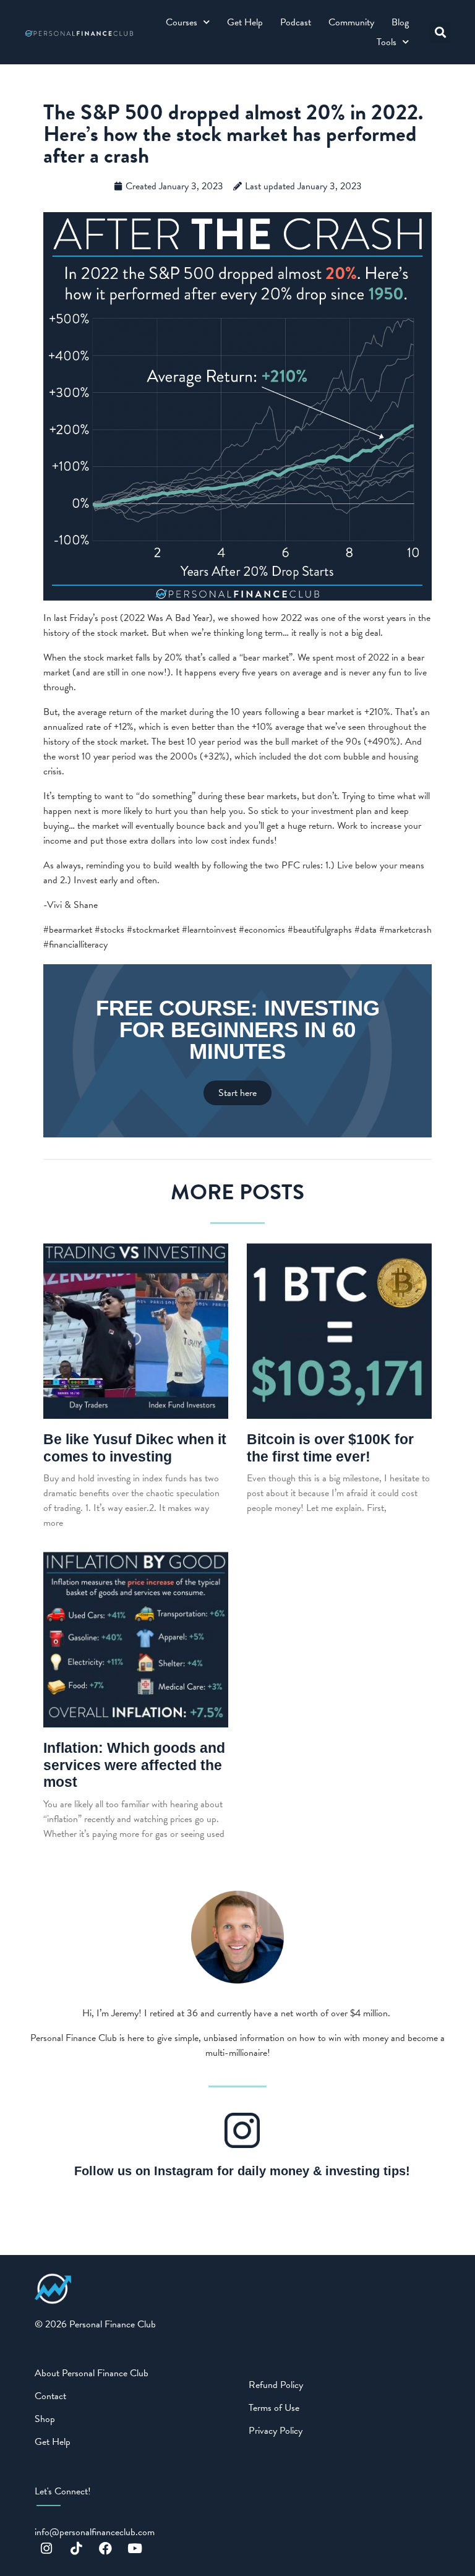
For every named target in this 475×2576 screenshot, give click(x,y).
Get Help (245, 22)
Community (351, 22)
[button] (440, 32)
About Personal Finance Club (92, 2373)
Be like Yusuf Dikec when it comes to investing (135, 1448)
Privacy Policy (276, 2431)
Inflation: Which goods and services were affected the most (134, 1765)
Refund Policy (276, 2385)
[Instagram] (46, 2549)
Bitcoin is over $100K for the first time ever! (330, 1448)
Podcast (296, 22)
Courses (182, 22)
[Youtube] (135, 2549)
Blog (400, 22)
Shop (45, 2419)
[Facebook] (106, 2549)
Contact (50, 2396)
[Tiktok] (76, 2549)
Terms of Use (274, 2408)
